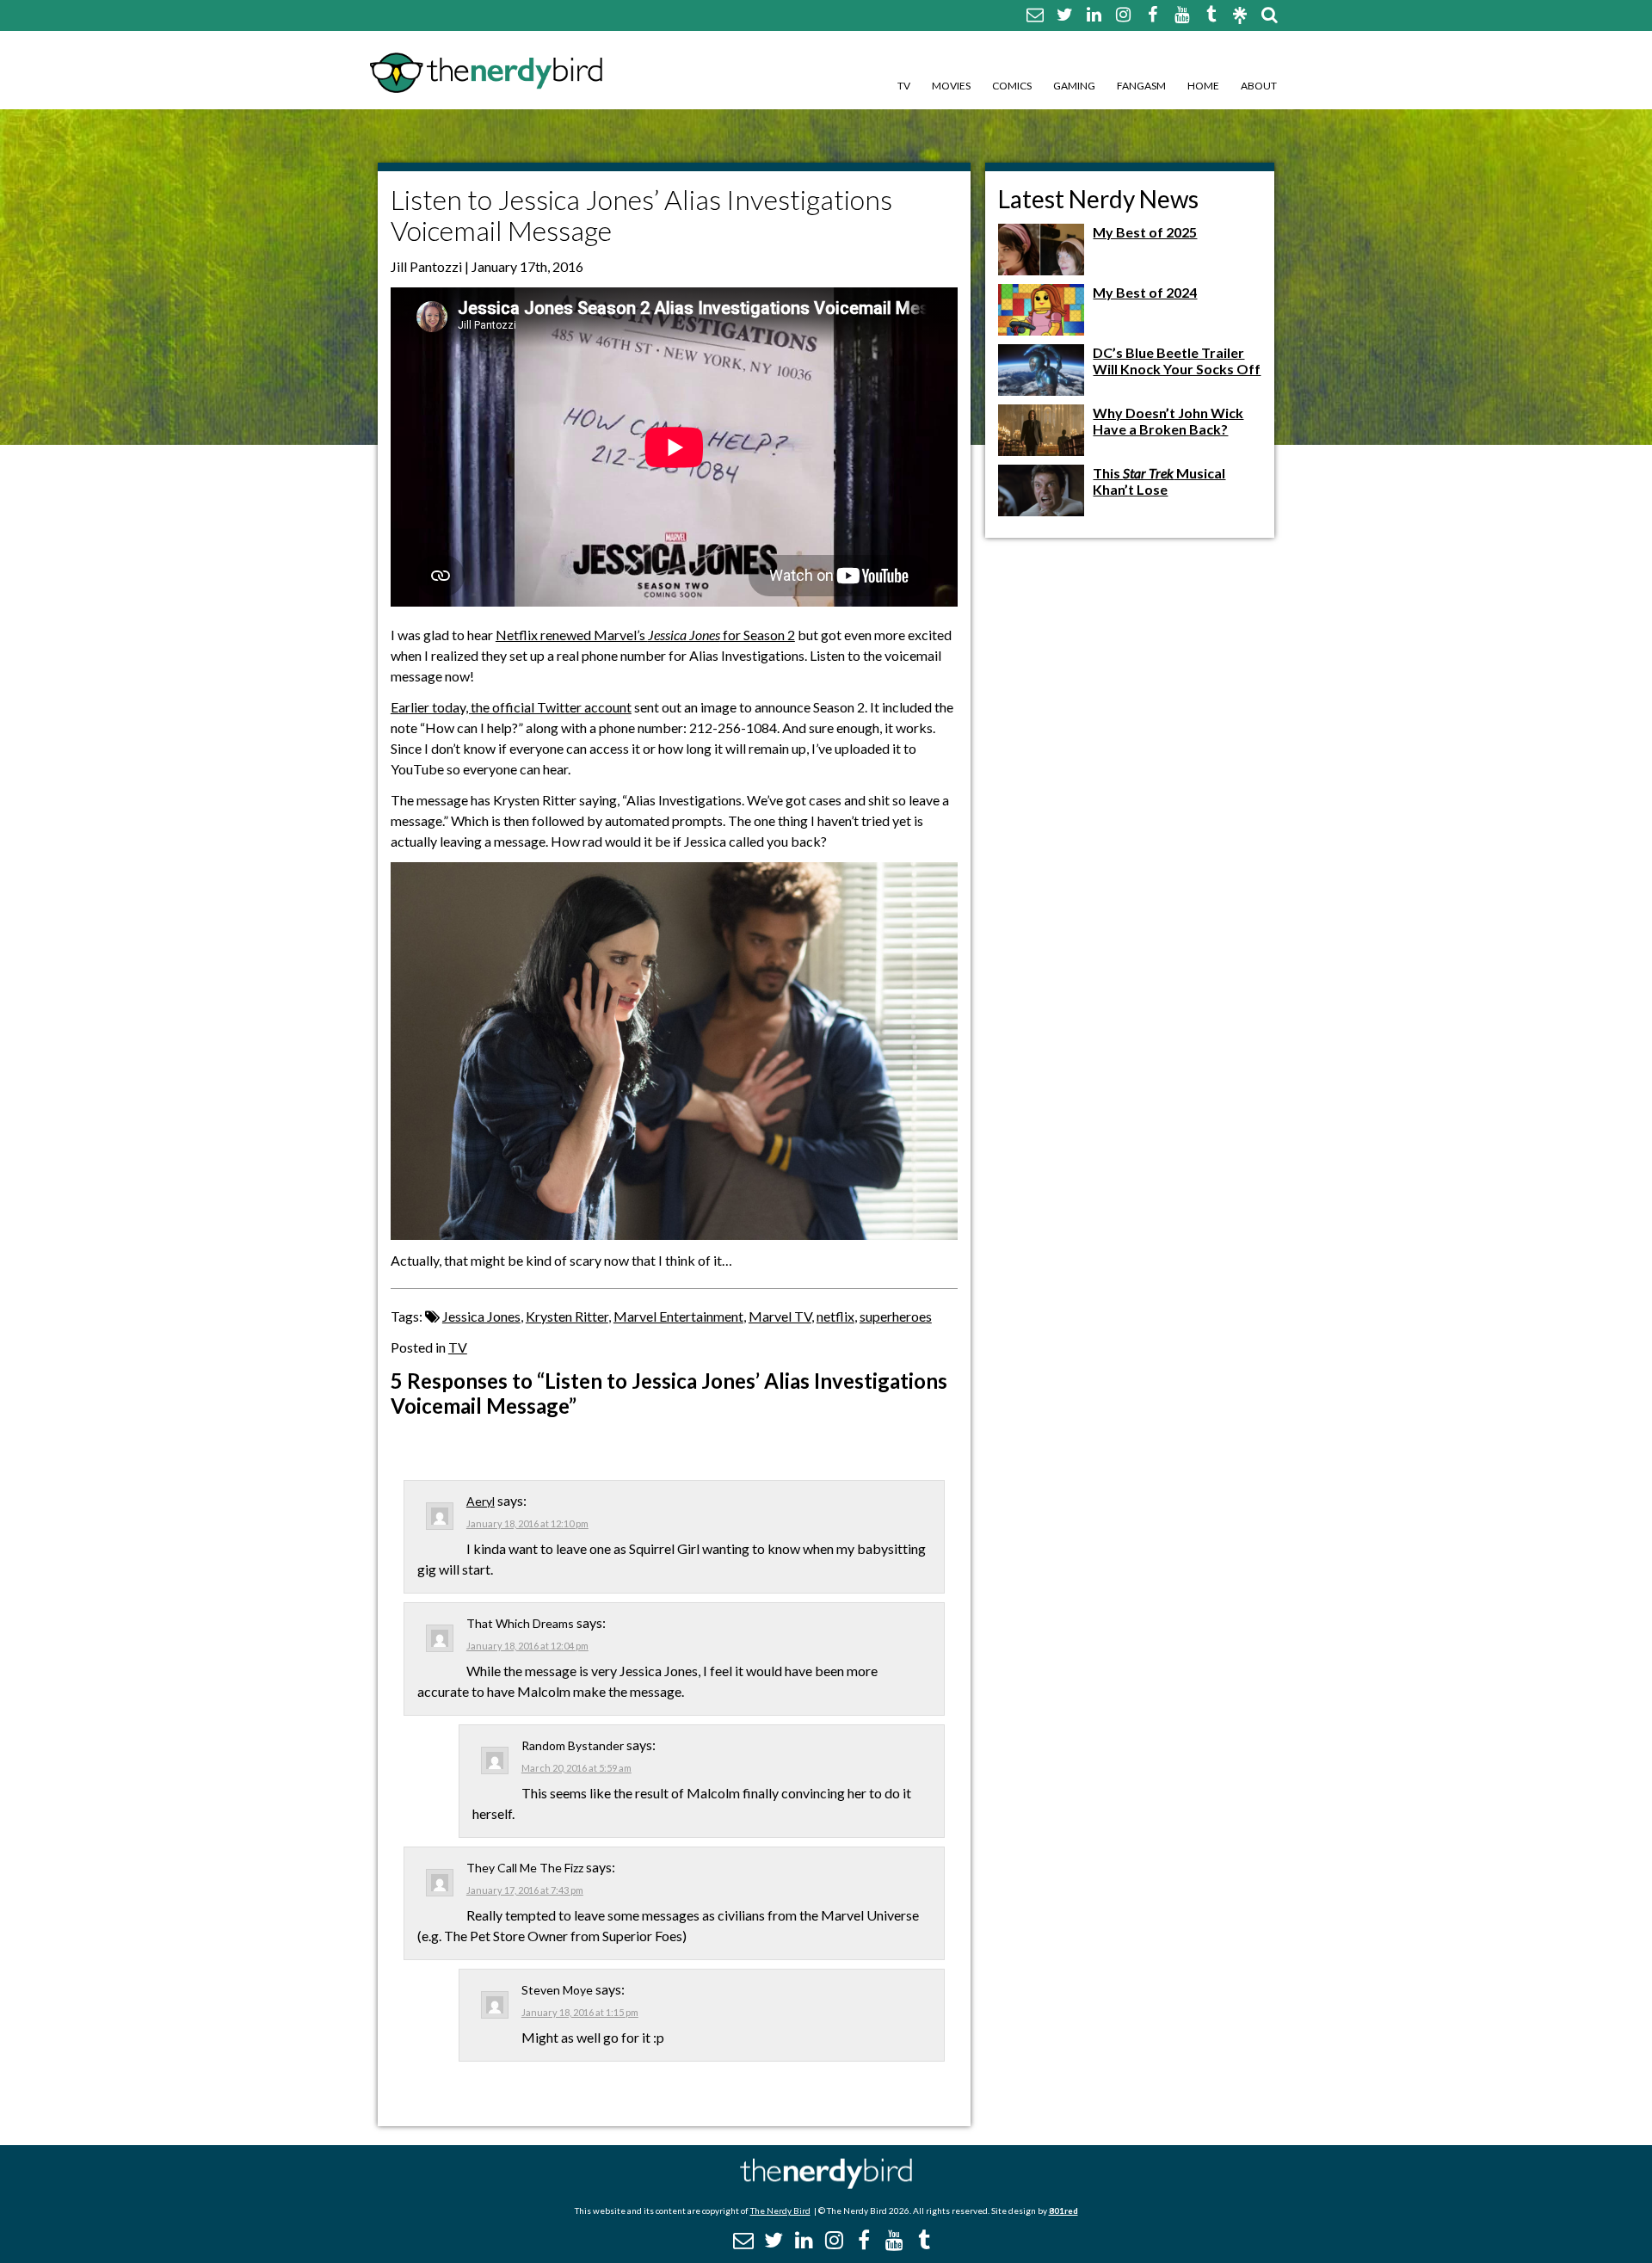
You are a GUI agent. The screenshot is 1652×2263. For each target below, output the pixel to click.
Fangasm (1141, 86)
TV (904, 86)
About (1259, 86)
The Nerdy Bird (780, 2211)
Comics (1012, 86)
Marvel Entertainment (678, 1316)
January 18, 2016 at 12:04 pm (527, 1646)
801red (1063, 2211)
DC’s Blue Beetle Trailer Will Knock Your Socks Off (1177, 361)
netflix (835, 1316)
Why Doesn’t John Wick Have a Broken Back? (1168, 421)
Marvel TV (780, 1316)
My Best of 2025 (1145, 232)
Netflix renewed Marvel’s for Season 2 (645, 635)
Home (1203, 86)
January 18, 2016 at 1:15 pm (580, 2012)
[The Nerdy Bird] (826, 2184)
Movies (951, 86)
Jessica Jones (481, 1316)
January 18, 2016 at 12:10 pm (527, 1523)
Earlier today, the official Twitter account (511, 707)
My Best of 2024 (1145, 292)
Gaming (1074, 86)
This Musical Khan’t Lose (1159, 481)
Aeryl (481, 1501)
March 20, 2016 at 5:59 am (576, 1768)
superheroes (896, 1316)
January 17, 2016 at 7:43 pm (525, 1890)
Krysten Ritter (567, 1316)
